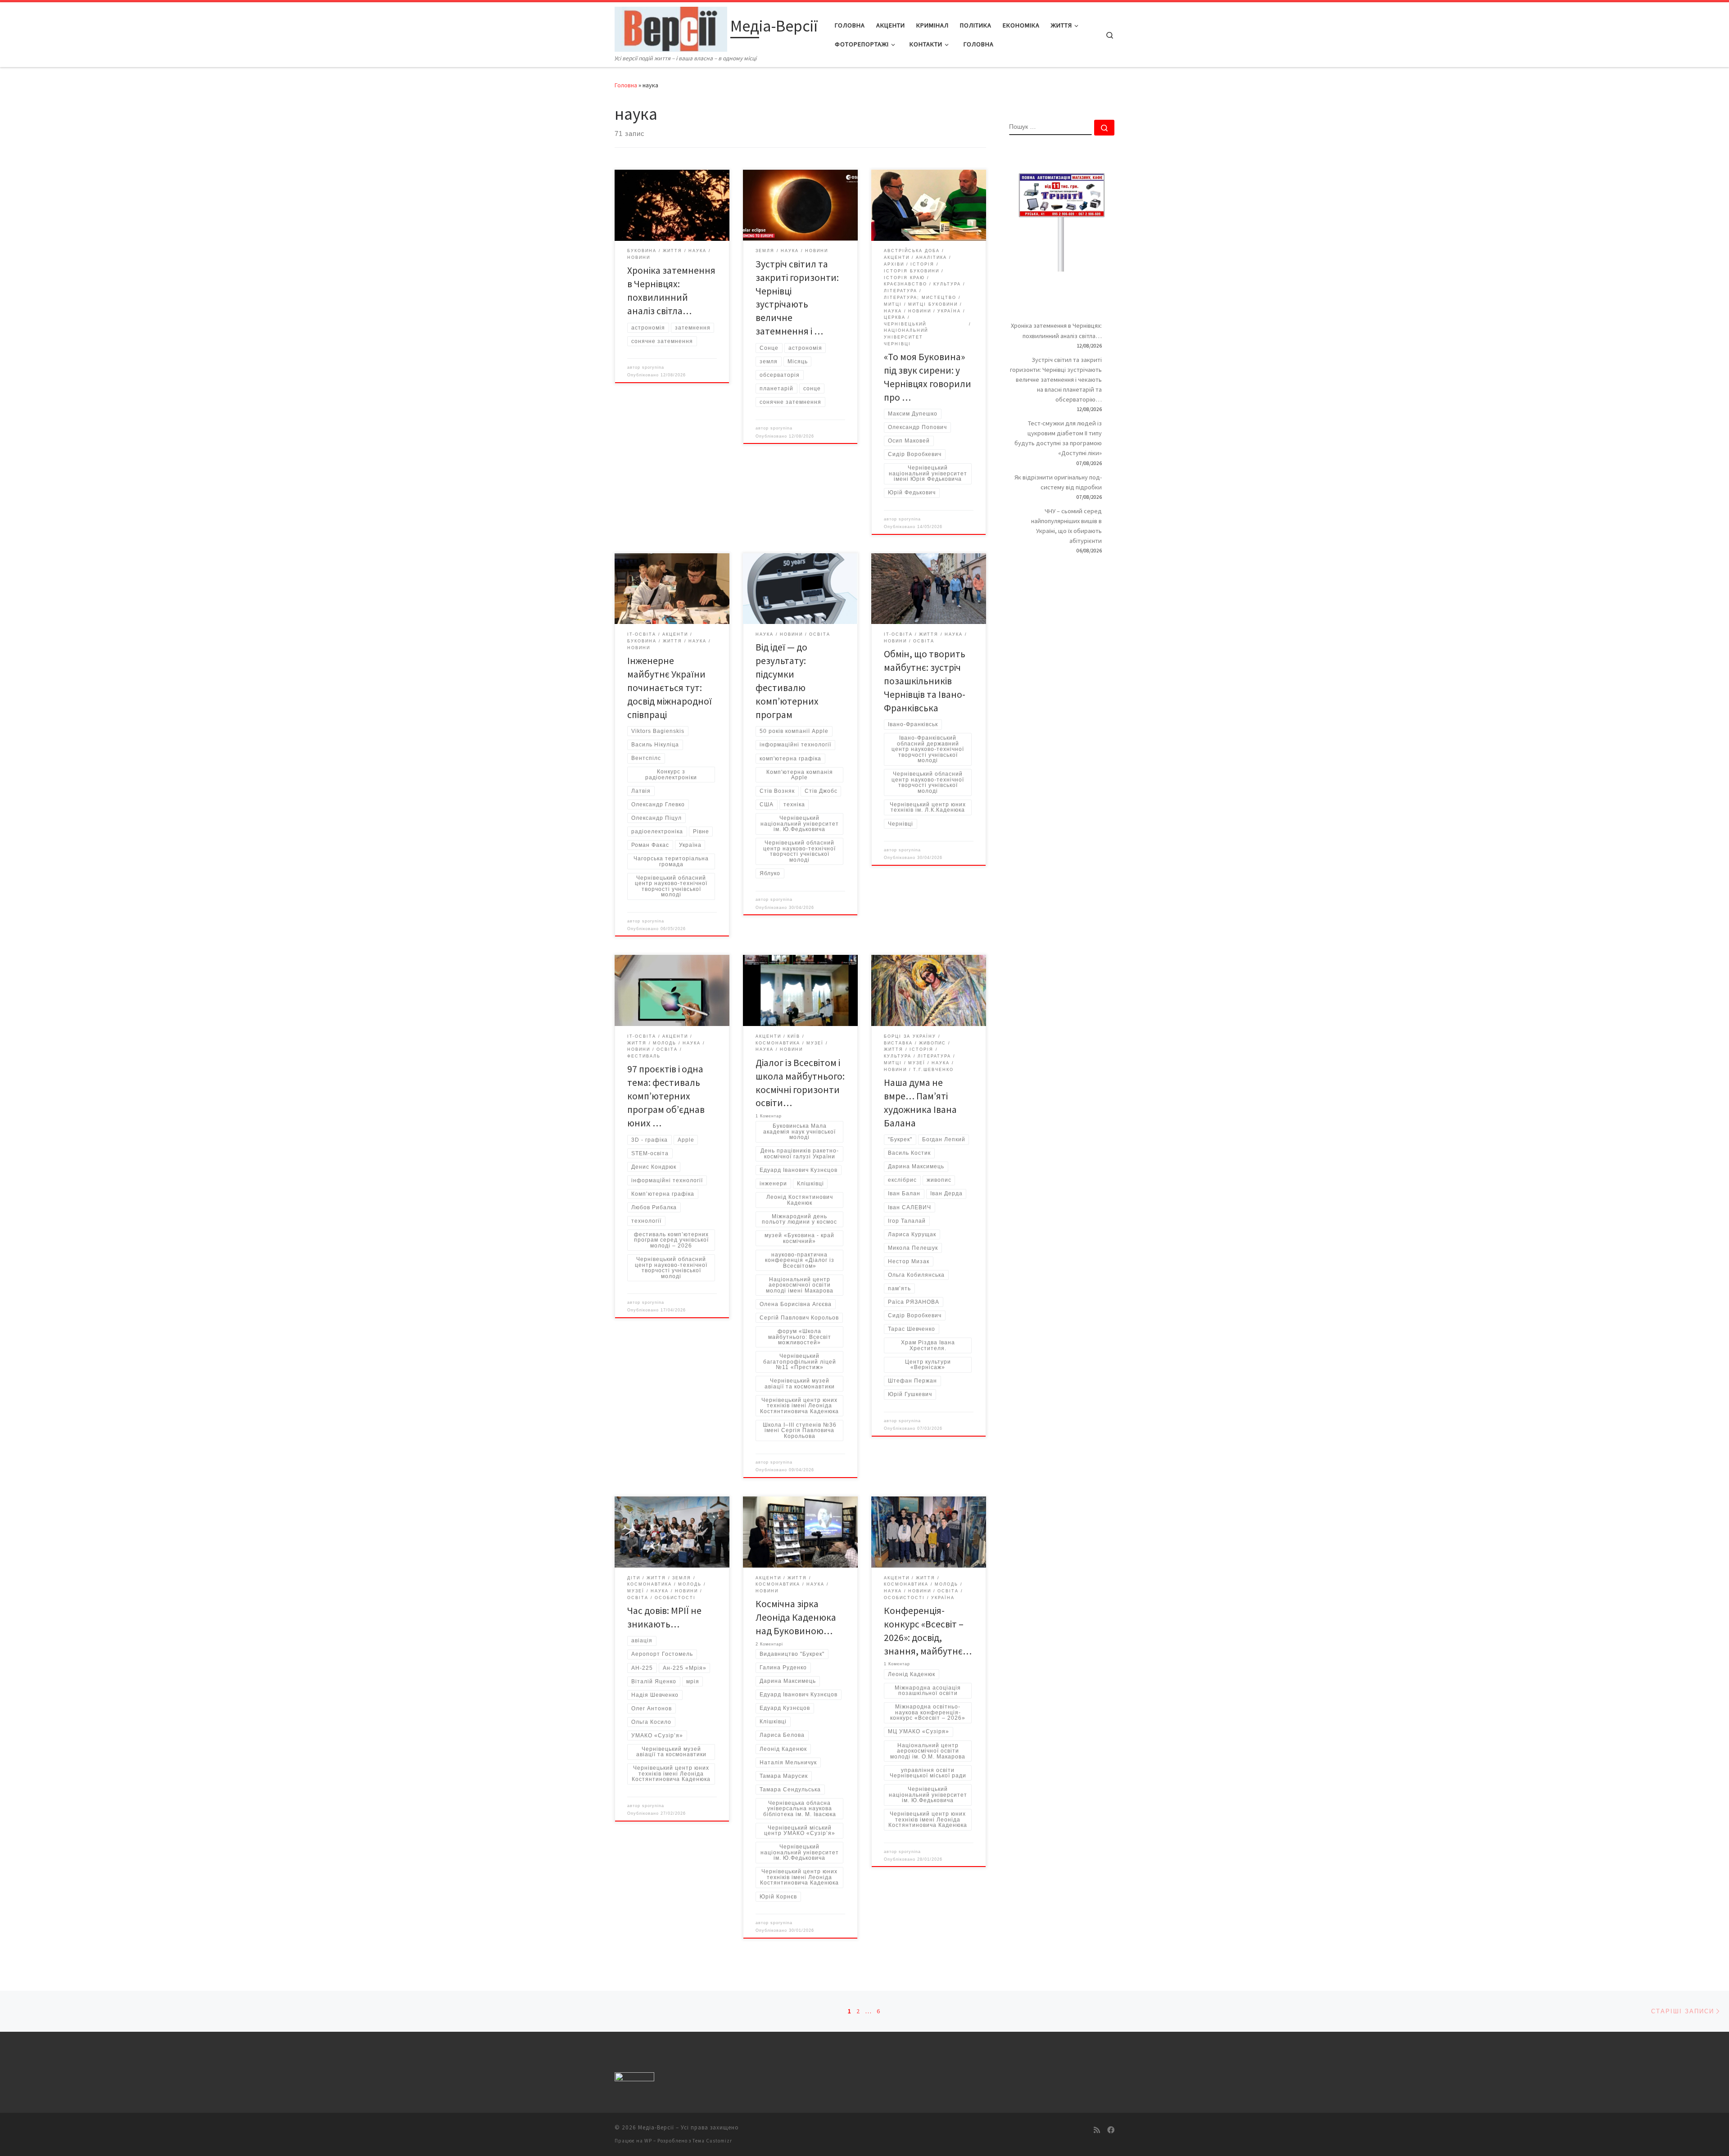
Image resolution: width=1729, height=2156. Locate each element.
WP (648, 2141)
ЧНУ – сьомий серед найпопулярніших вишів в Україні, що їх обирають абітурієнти (1066, 526)
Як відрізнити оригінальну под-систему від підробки (1058, 482)
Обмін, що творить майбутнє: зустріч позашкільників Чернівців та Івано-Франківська (925, 681)
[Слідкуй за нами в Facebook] (1111, 2130)
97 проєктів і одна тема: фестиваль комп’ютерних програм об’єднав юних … (666, 1096)
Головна (626, 85)
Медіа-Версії (656, 2127)
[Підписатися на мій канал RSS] (1097, 2130)
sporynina (653, 367)
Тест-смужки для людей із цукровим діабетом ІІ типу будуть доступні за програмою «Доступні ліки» (1058, 438)
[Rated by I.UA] (634, 2078)
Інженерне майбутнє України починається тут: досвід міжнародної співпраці (670, 688)
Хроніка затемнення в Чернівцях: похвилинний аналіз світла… (1056, 330)
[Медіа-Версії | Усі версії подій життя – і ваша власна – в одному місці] (671, 28)
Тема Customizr (712, 2141)
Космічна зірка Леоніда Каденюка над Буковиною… (796, 1617)
